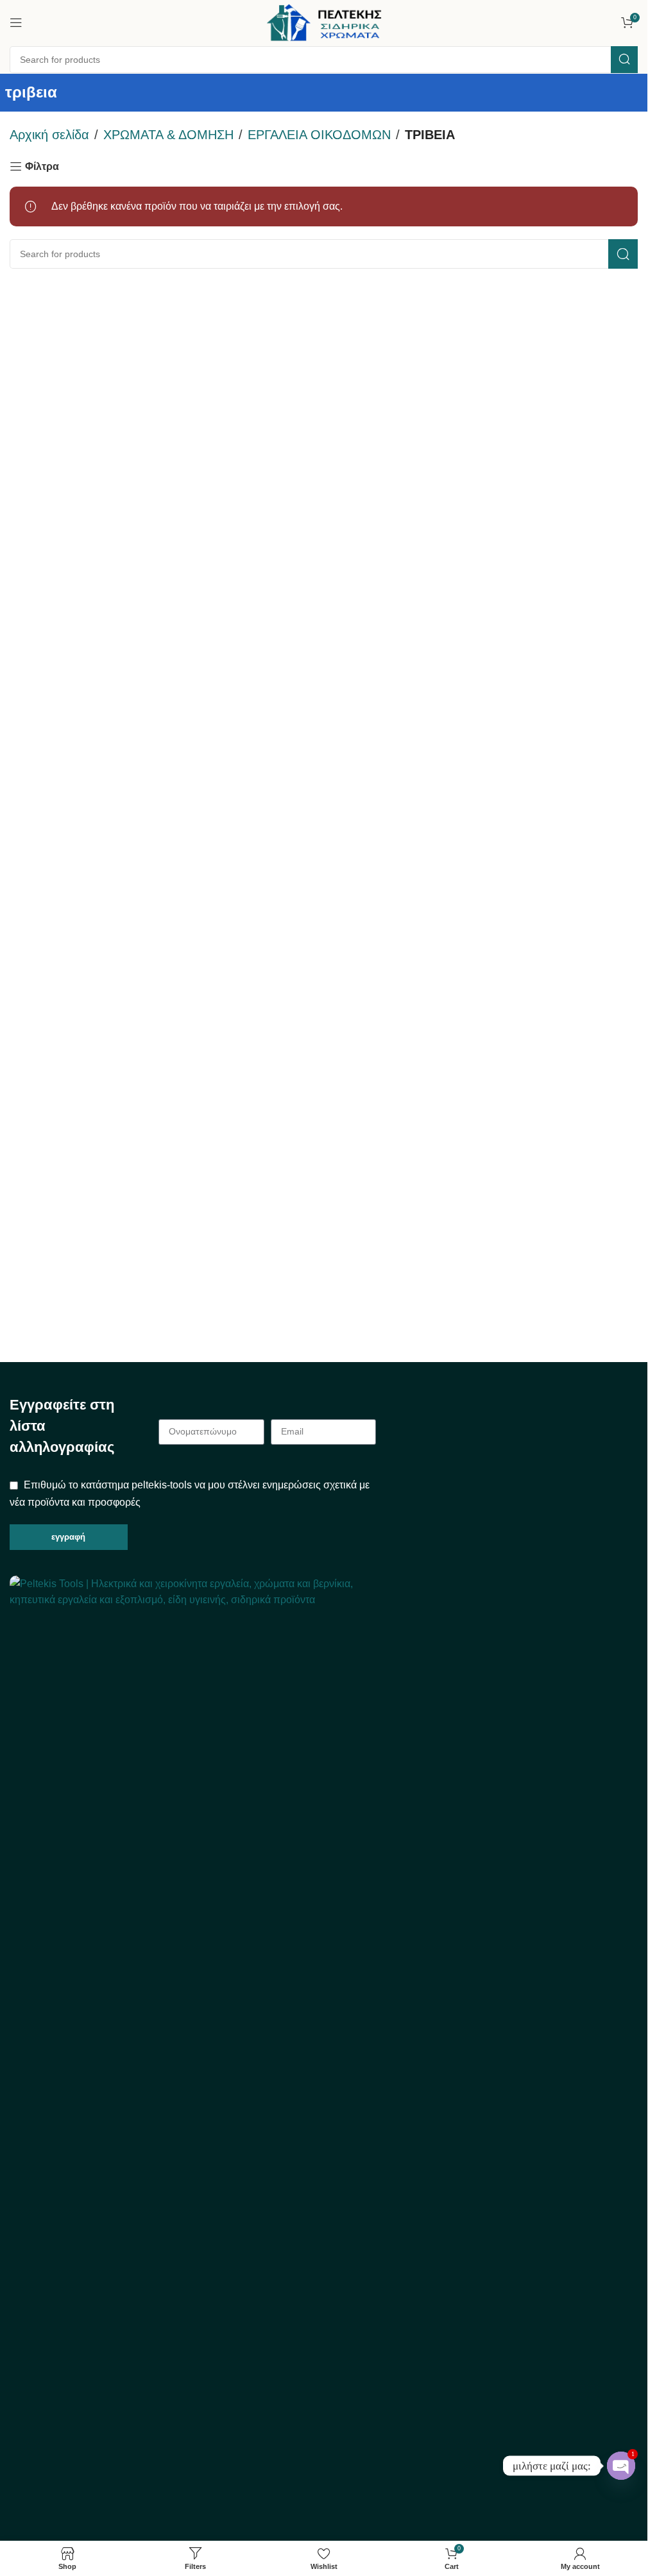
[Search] (624, 60)
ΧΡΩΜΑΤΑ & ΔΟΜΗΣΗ (168, 135)
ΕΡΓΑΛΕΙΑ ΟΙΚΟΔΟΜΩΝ (319, 135)
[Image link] (193, 2056)
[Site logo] (324, 21)
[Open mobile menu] (16, 22)
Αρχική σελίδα (49, 135)
